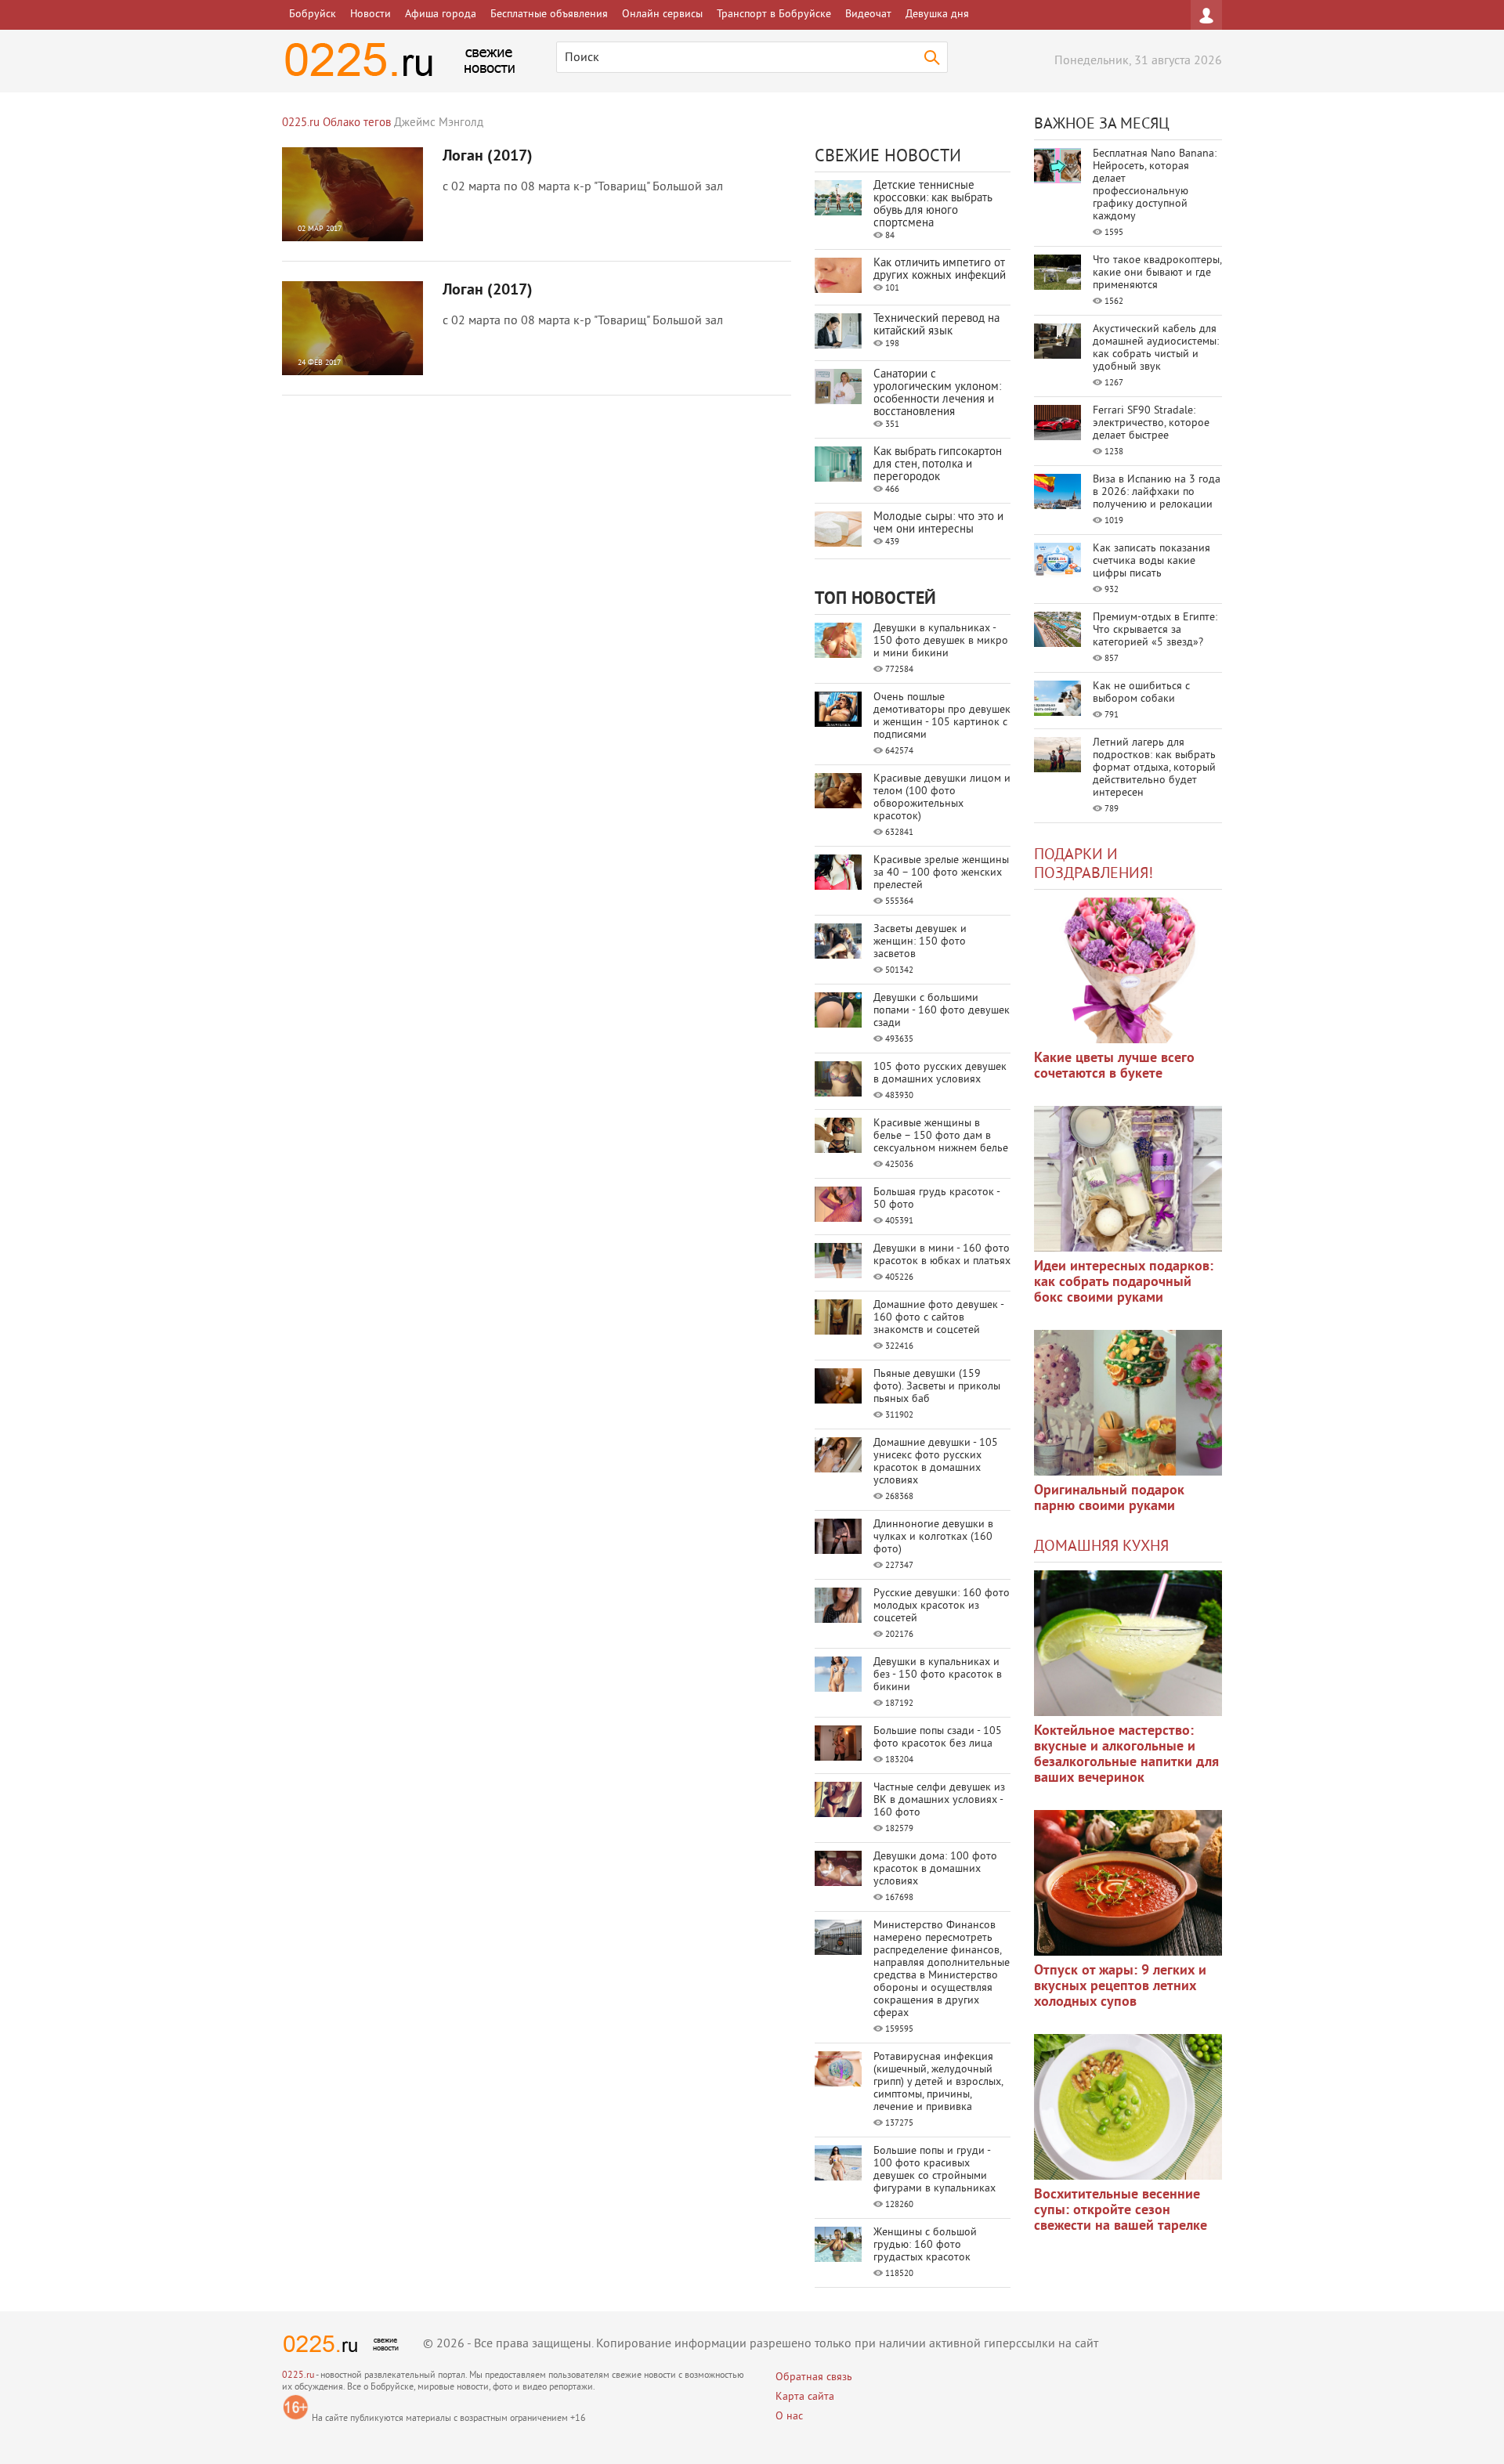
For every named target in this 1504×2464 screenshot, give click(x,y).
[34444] (1128, 1403)
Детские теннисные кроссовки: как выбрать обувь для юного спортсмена (933, 205)
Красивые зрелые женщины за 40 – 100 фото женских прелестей (941, 873)
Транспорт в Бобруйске (774, 14)
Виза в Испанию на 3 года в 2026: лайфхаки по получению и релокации (1157, 492)
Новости (371, 14)
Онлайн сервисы (662, 14)
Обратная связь (814, 2377)
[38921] (1128, 1643)
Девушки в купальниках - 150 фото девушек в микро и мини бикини (941, 641)
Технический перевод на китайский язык (936, 325)
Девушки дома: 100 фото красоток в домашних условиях (935, 1869)
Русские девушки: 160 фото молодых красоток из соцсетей (942, 1606)
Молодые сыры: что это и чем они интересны (938, 524)
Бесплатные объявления (549, 14)
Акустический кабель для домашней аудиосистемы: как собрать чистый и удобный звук (1156, 348)
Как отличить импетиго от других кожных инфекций (940, 270)
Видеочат (868, 14)
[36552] (1128, 2107)
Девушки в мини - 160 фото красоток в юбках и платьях (942, 1255)
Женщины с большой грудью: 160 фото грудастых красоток (925, 2245)
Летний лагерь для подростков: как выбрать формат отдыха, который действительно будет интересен (1154, 768)
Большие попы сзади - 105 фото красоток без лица (938, 1738)
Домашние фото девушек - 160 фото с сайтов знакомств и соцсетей (938, 1318)
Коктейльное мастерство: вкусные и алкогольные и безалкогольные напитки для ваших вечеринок (1126, 1755)
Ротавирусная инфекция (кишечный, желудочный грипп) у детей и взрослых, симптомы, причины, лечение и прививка (938, 2082)
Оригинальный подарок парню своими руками (1109, 1499)
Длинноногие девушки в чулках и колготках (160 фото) (933, 1537)
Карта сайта (805, 2397)
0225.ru (298, 2376)
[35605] (1128, 970)
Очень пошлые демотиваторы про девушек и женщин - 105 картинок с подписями (942, 716)
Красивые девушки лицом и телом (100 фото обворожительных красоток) (942, 798)
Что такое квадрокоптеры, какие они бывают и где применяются (1157, 273)
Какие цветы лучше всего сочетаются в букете (1114, 1066)
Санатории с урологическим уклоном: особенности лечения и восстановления (937, 394)
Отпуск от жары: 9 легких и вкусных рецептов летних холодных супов (1120, 1987)
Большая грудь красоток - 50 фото (936, 1199)
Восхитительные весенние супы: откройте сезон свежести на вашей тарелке (1121, 2211)
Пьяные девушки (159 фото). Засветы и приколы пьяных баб (937, 1387)
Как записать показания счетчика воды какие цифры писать (1151, 561)
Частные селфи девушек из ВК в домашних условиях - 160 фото (939, 1800)
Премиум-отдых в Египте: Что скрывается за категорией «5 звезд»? (1155, 630)
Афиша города (441, 14)
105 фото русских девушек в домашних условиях (940, 1073)
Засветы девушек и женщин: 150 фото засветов (920, 942)
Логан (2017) (488, 157)
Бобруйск (313, 14)
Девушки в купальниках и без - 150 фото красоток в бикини (938, 1675)
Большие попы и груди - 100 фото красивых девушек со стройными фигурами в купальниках (935, 2170)
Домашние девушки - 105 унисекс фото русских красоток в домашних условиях (936, 1462)
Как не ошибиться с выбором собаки (1141, 693)
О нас (789, 2417)
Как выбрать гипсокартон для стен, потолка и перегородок (938, 465)
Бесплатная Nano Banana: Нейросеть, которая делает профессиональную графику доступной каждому (1155, 185)
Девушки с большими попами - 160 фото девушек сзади (942, 1011)
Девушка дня (937, 14)
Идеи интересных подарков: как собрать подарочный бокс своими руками (1124, 1283)
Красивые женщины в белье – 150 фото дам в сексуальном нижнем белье (941, 1136)
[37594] (1128, 1883)
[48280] (1128, 1179)
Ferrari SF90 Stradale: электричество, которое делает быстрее (1151, 423)
